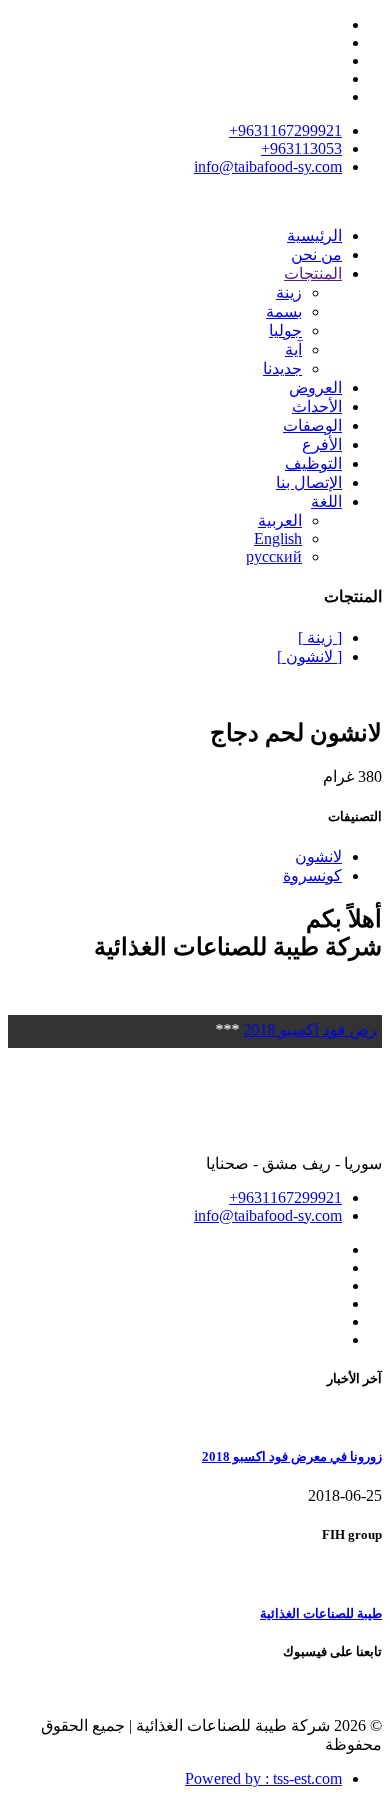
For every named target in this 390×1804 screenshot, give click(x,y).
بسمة (284, 311)
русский (274, 556)
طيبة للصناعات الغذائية (321, 1613)
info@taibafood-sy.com (268, 166)
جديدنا (282, 368)
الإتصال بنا (309, 482)
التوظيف (313, 463)
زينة (289, 292)
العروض (315, 387)
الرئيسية (314, 235)
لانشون (318, 856)
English (278, 538)
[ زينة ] (320, 637)
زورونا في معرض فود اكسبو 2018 (292, 1456)
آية (293, 349)
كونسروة (312, 875)
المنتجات (313, 273)
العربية (280, 520)
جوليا (285, 330)
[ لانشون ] (309, 656)
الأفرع (322, 444)
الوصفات (312, 425)
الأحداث (317, 406)
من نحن (316, 254)
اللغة (326, 501)
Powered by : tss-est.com (263, 1778)
